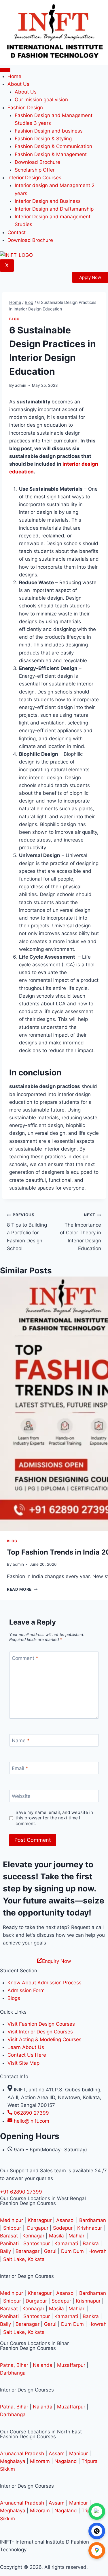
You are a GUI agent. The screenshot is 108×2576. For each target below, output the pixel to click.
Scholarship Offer (35, 170)
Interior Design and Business (48, 201)
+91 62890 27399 (21, 2192)
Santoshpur (37, 2243)
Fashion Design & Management (51, 154)
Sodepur (63, 2228)
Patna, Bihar (14, 2365)
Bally (5, 2251)
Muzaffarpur (71, 2365)
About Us (26, 92)
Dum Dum (72, 2251)
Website (21, 1796)
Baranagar (28, 2251)
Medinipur (12, 2220)
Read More (22, 1589)
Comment (25, 1658)
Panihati (9, 2243)
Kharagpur (40, 2220)
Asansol (66, 2220)
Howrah (97, 2251)
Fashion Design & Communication (53, 146)
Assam (57, 2453)
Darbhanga (13, 2373)
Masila (56, 2236)
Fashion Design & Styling (43, 139)
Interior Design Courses (34, 178)
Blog (14, 319)
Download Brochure (37, 162)
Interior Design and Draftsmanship (54, 209)
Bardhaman (93, 2220)
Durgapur (38, 2228)
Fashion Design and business (49, 131)
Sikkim (7, 2469)
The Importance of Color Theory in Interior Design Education (80, 1232)
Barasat (9, 2236)
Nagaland (66, 2461)
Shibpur (13, 2228)
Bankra (91, 2243)
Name (21, 1740)
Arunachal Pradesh (22, 2453)
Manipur (78, 2453)
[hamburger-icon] (5, 70)
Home (14, 76)
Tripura (90, 2461)
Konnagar (33, 2236)
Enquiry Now (57, 1961)
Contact (17, 232)
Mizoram (40, 2461)
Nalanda (43, 2365)
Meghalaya (13, 2461)
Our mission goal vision (41, 100)
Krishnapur (90, 2228)
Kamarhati (66, 2243)
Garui (50, 2251)
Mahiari (77, 2236)
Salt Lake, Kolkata (24, 2259)
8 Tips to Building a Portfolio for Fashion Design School (27, 1232)
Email (20, 1768)
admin (21, 385)
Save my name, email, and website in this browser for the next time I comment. (54, 1818)
